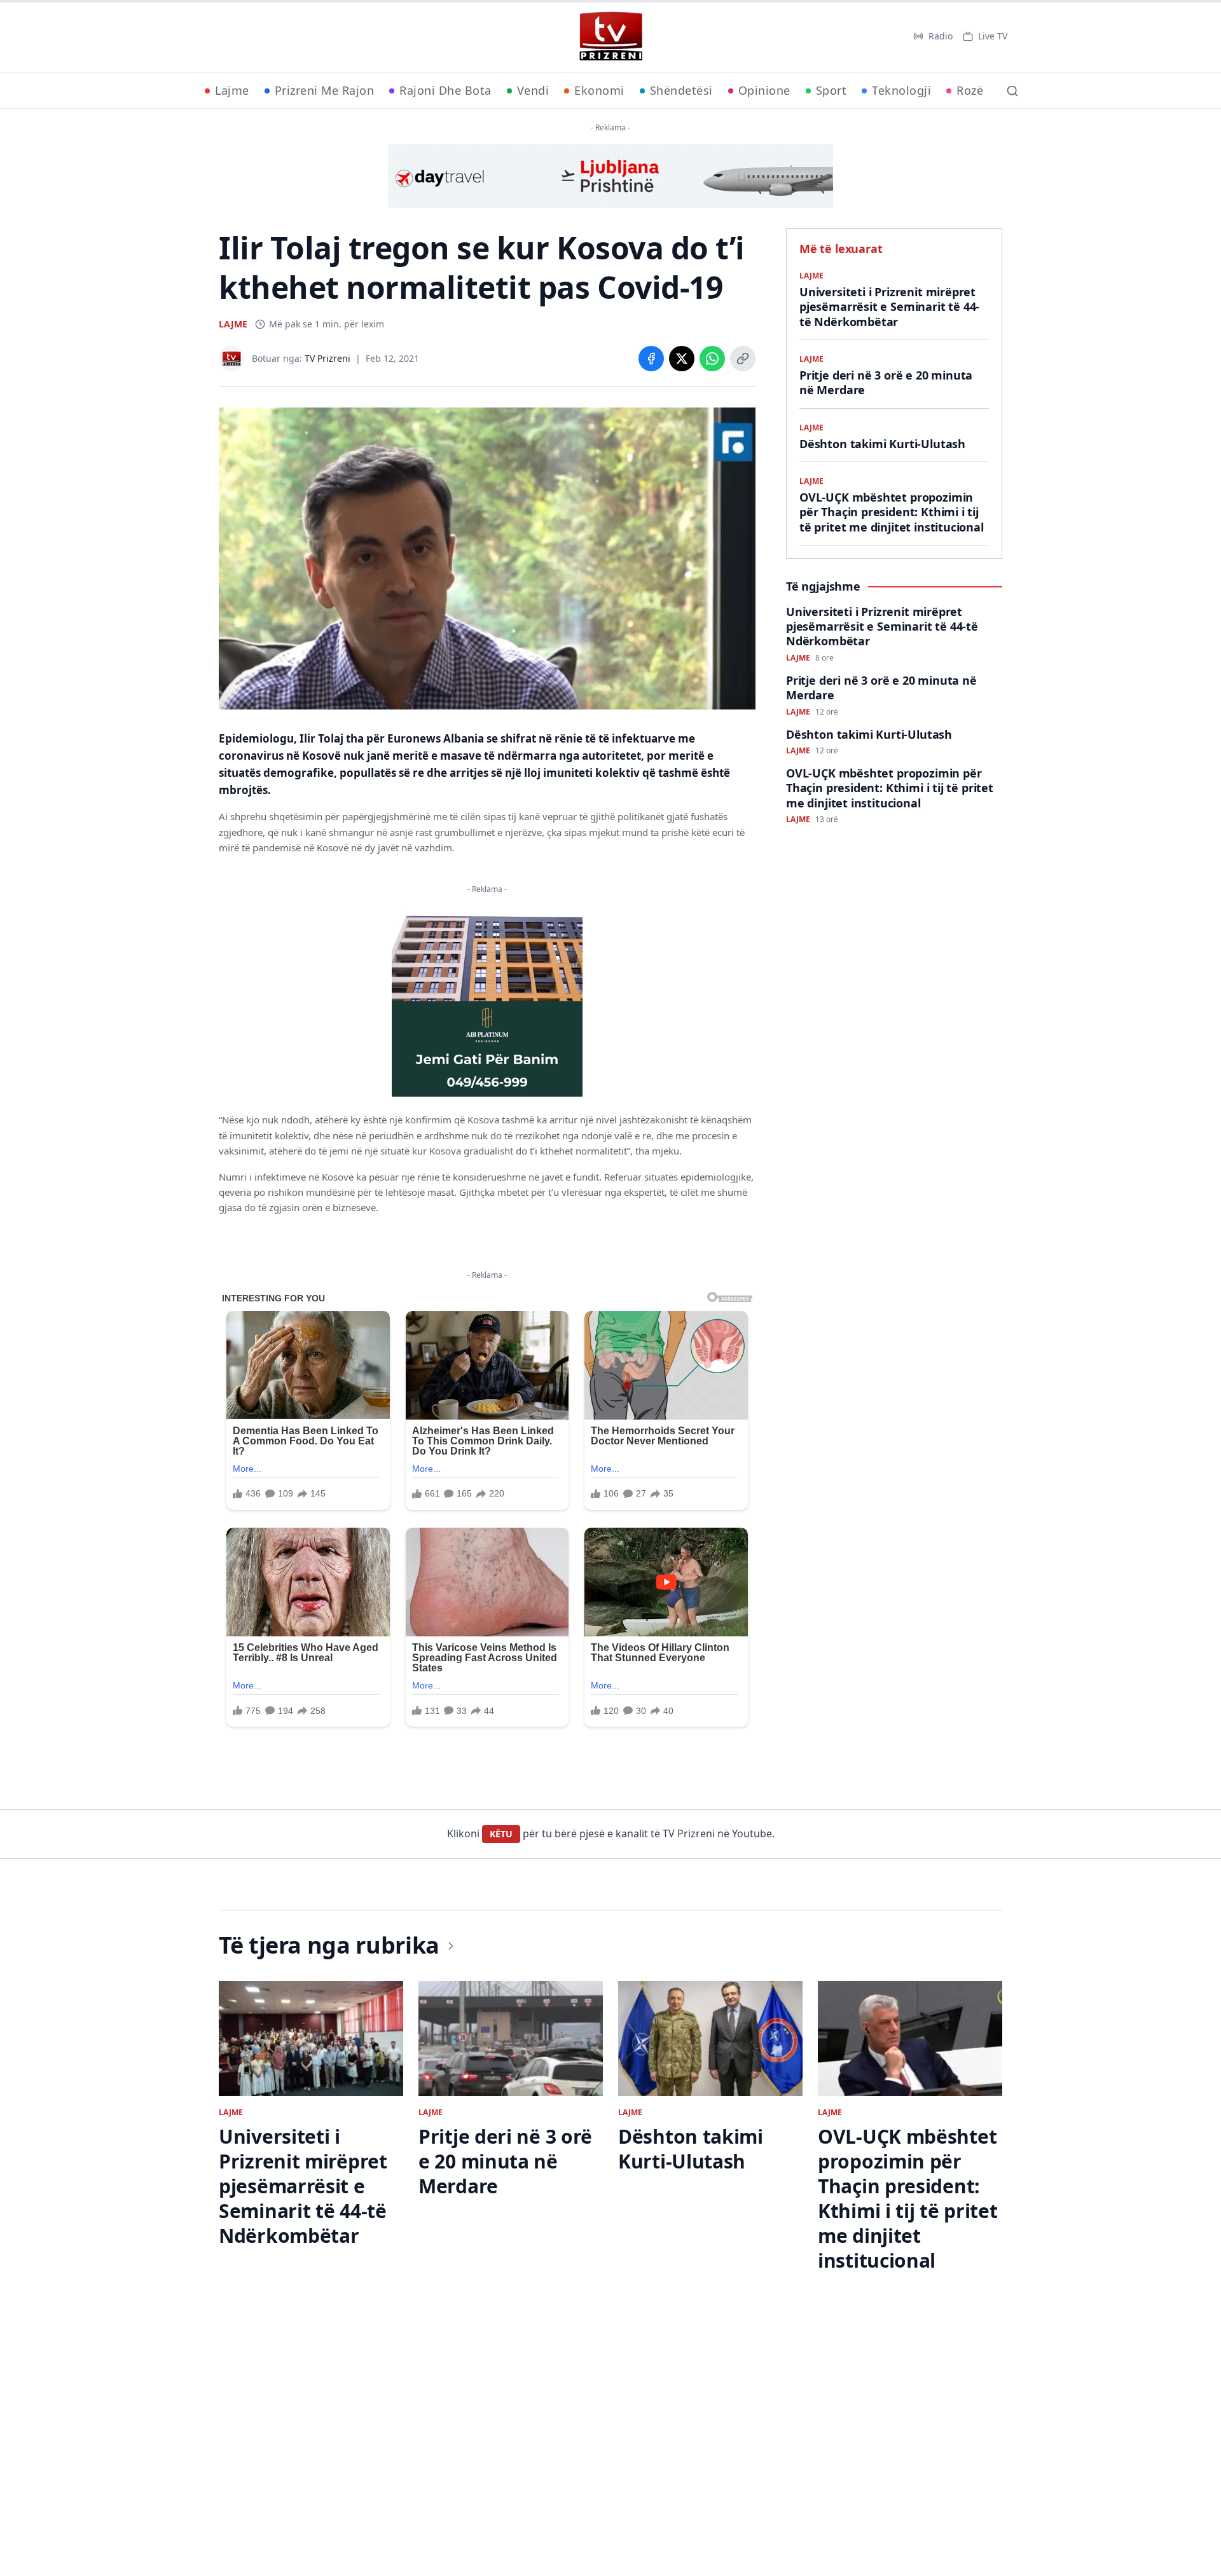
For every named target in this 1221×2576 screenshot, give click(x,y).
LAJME (233, 324)
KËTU (501, 1834)
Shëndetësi (681, 90)
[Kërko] (1012, 91)
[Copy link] (743, 359)
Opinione (764, 90)
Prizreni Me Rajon (325, 90)
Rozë (970, 90)
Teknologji (901, 90)
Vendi (533, 90)
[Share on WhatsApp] (712, 359)
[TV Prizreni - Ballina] (610, 36)
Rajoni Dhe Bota (445, 90)
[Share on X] (682, 359)
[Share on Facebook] (651, 359)
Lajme (232, 90)
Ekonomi (599, 90)
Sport (831, 90)
